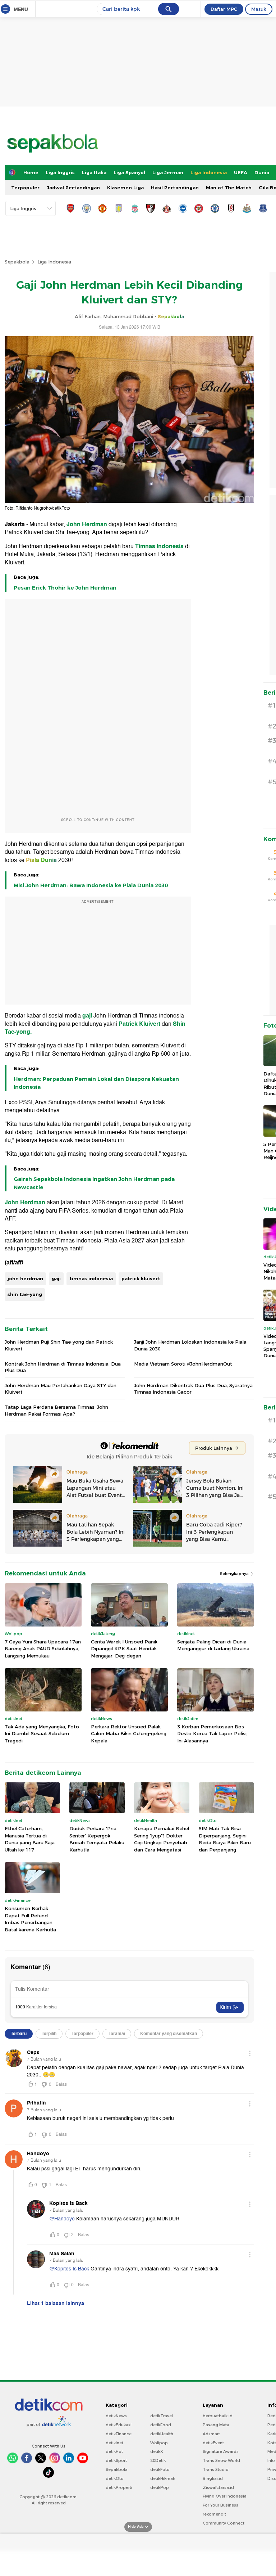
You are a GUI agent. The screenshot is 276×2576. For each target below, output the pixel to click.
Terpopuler (25, 188)
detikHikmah (163, 2478)
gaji (87, 1016)
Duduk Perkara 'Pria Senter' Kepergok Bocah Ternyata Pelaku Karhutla (97, 1839)
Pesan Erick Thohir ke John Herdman (65, 588)
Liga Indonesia (209, 172)
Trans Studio (216, 2469)
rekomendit (214, 2514)
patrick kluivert (141, 1278)
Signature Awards (221, 2451)
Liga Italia (94, 172)
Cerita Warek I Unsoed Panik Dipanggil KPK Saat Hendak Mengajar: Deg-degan (124, 1649)
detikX (157, 2451)
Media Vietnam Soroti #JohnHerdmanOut (183, 1364)
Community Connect (224, 2523)
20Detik (158, 2460)
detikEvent (213, 2443)
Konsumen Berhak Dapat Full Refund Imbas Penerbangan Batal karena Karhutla (30, 1919)
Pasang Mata (216, 2425)
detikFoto (160, 2469)
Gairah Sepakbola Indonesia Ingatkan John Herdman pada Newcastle (94, 1183)
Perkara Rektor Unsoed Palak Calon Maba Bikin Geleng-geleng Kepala (129, 1734)
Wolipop (159, 2443)
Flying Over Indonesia (225, 2496)
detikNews (116, 2416)
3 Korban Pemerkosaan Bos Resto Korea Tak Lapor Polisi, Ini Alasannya (212, 1734)
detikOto (115, 2478)
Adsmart (211, 2434)
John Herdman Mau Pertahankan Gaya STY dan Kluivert (61, 1389)
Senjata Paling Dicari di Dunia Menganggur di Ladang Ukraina (213, 1645)
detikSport (116, 2460)
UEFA (241, 172)
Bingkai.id (213, 2478)
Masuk (259, 9)
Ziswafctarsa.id (218, 2487)
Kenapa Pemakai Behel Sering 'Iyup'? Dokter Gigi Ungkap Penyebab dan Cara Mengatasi (162, 1839)
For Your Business (220, 2505)
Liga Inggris (60, 172)
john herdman (25, 1278)
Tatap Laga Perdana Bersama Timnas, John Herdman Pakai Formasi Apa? (56, 1410)
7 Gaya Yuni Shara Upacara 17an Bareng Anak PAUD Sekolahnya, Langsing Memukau (43, 1649)
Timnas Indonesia (159, 546)
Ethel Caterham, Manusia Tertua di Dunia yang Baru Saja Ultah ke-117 (30, 1839)
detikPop (160, 2487)
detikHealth (162, 2434)
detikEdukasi (119, 2425)
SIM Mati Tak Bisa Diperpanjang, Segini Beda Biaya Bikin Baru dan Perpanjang (225, 1839)
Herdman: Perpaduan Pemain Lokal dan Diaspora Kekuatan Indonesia (96, 1083)
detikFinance (119, 2434)
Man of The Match (229, 188)
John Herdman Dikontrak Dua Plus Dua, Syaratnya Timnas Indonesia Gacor (193, 1389)
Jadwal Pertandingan (73, 188)
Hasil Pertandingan (175, 188)
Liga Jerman (168, 172)
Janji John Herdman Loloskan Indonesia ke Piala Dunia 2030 (190, 1345)
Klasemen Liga (125, 188)
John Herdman (87, 524)
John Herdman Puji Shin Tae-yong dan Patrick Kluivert (59, 1345)
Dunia (262, 172)
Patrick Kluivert (139, 1024)
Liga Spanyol (129, 172)
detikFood (161, 2425)
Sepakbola (17, 262)
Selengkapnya (235, 1574)
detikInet (114, 2443)
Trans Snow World (221, 2460)
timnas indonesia (91, 1278)
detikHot (114, 2451)
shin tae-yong (25, 1294)
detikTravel (162, 2416)
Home (31, 172)
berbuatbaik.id (218, 2416)
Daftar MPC (224, 9)
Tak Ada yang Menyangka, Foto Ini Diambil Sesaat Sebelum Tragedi (42, 1734)
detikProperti (119, 2487)
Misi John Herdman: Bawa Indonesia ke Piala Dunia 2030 (91, 885)
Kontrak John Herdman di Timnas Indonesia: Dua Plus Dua (63, 1367)
